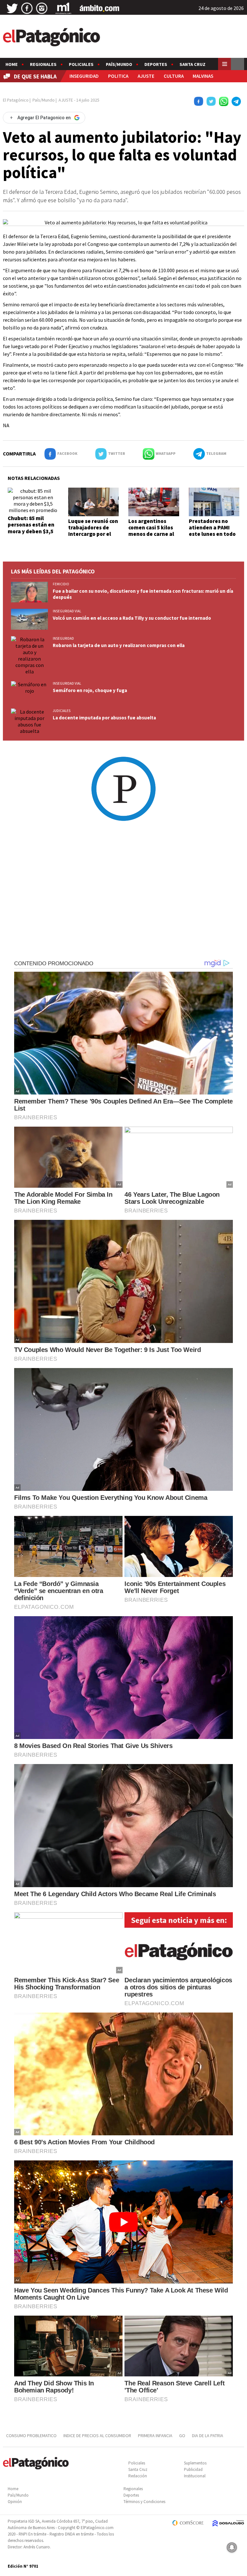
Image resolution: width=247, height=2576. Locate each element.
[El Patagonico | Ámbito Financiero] (100, 8)
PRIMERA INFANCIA (155, 2436)
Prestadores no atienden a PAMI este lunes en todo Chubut (212, 531)
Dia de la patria (208, 2436)
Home (12, 64)
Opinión (15, 2502)
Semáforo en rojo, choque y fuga (90, 690)
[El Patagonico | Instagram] (42, 8)
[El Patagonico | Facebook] (27, 8)
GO (182, 2436)
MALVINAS (203, 76)
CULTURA (174, 76)
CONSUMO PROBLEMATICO (31, 2436)
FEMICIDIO (61, 584)
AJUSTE (146, 76)
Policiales (81, 64)
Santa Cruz (192, 64)
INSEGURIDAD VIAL (67, 611)
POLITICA (118, 76)
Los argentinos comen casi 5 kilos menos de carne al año (151, 531)
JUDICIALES (62, 711)
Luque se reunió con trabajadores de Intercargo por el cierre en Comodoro (93, 531)
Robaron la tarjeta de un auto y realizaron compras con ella (119, 645)
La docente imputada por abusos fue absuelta (104, 718)
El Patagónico (16, 100)
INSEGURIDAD (84, 76)
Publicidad (193, 2469)
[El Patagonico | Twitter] (12, 8)
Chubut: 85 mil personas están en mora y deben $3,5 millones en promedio (31, 531)
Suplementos (195, 2463)
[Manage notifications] (232, 2547)
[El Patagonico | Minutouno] (63, 8)
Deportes (156, 64)
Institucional (195, 2476)
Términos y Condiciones (144, 2502)
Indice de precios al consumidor (97, 2436)
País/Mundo (119, 64)
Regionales (43, 64)
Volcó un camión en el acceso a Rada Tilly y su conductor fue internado (132, 618)
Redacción (138, 2476)
